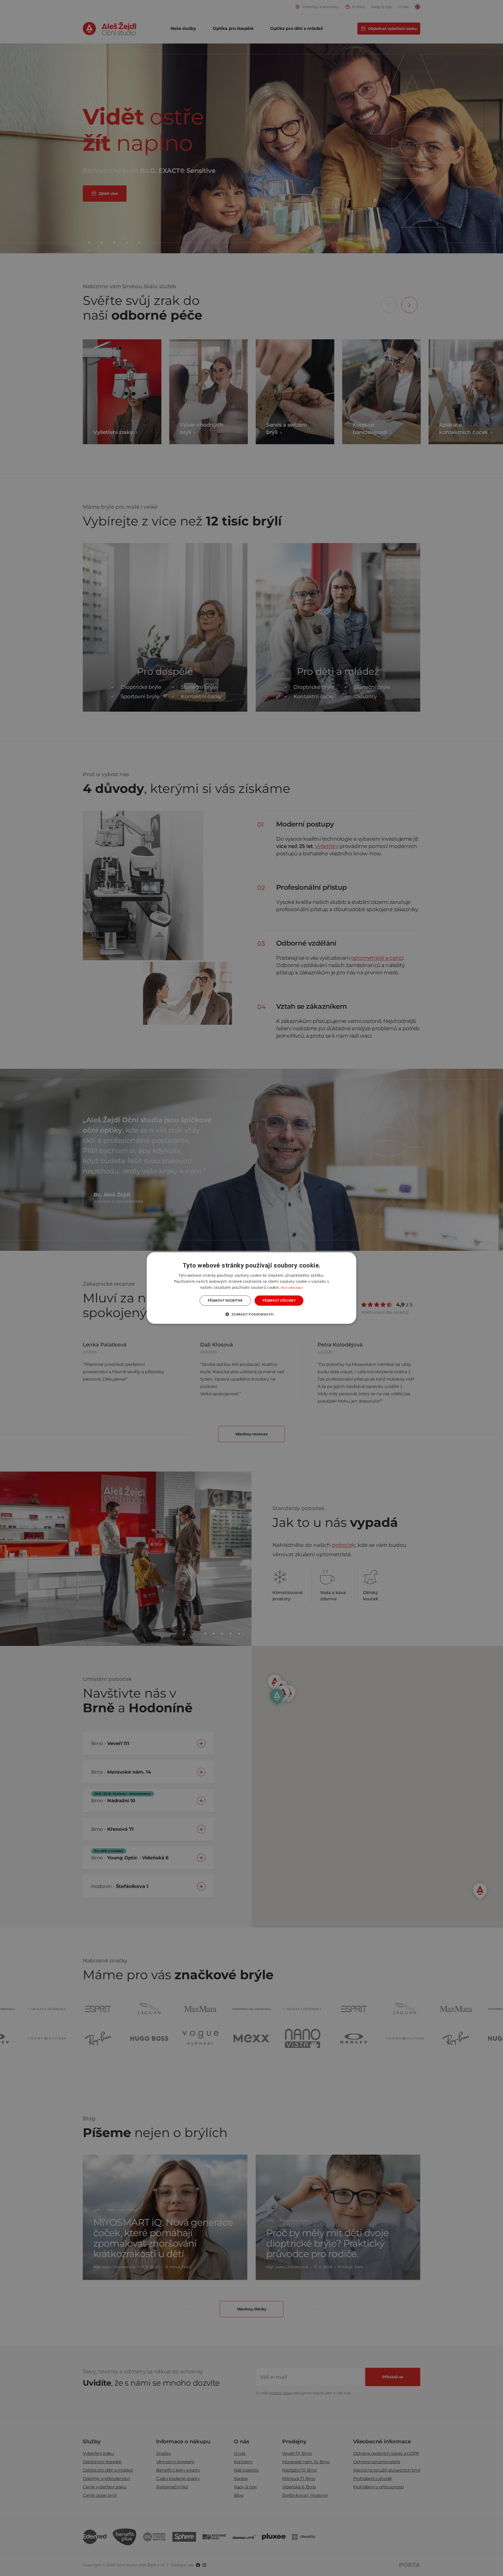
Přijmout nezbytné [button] (225, 1300)
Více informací (292, 1288)
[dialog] (251, 1288)
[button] (251, 1314)
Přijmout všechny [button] (279, 1300)
